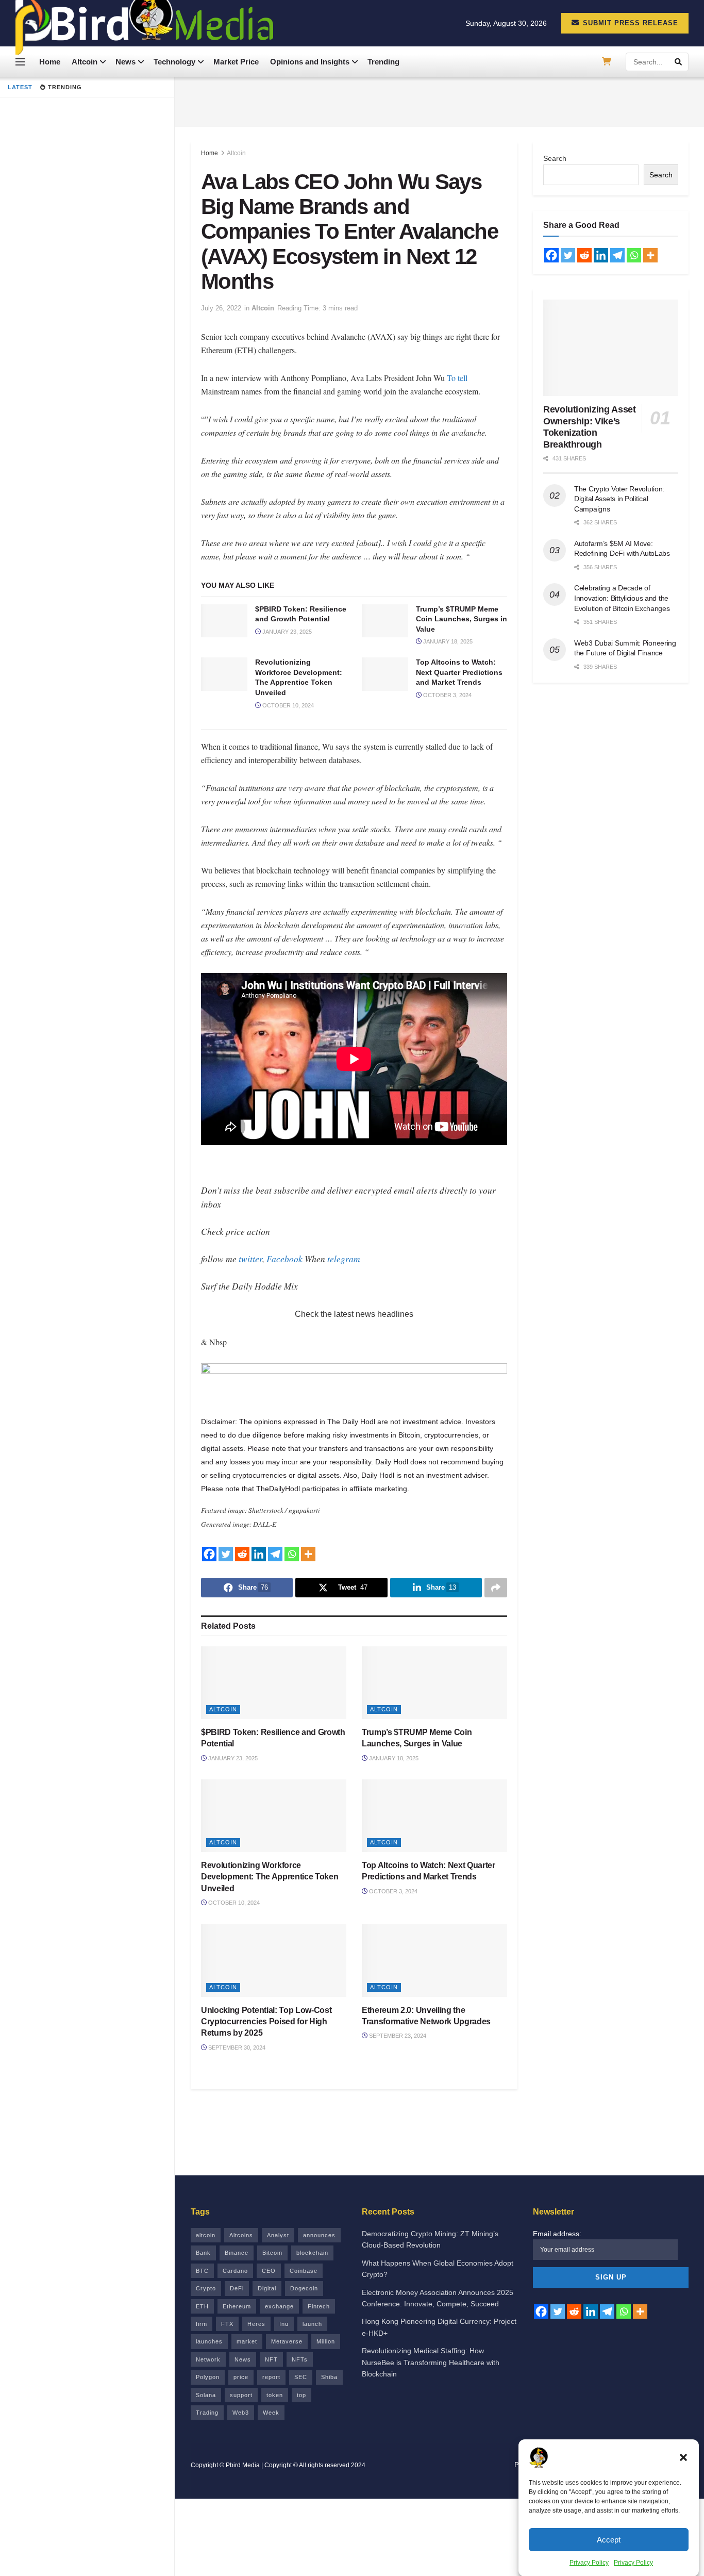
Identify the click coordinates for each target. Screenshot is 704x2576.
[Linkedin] (259, 1554)
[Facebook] (209, 1554)
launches (209, 2341)
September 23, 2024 (397, 2036)
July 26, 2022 (221, 308)
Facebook (284, 1259)
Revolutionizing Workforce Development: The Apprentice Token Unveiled (270, 1877)
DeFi (237, 2288)
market (247, 2341)
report (271, 2377)
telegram (344, 1259)
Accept (609, 2539)
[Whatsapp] (292, 1554)
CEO (269, 2271)
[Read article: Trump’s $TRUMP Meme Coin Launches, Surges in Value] (385, 621)
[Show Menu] (20, 62)
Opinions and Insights (310, 62)
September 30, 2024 (236, 2047)
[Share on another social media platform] (496, 1588)
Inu (284, 2324)
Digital (267, 2288)
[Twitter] (226, 1554)
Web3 (241, 2413)
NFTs (300, 2359)
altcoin (206, 2235)
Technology (174, 62)
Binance (237, 2253)
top (301, 2395)
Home (50, 62)
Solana (206, 2395)
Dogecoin (304, 2288)
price (241, 2377)
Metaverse (287, 2341)
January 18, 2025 (447, 641)
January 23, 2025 (286, 632)
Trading (207, 2413)
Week (271, 2413)
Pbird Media (243, 2465)
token (275, 2395)
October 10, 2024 (287, 705)
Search (555, 158)
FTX (227, 2324)
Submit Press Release (629, 23)
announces (319, 2235)
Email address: (557, 2234)
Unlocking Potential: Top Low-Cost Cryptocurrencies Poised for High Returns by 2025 (266, 2022)
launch (312, 2324)
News (125, 62)
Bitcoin (272, 2253)
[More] (308, 1554)
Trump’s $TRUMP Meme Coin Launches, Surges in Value (462, 619)
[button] (683, 2457)
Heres (256, 2324)
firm (202, 2324)
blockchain (312, 2253)
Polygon (208, 2377)
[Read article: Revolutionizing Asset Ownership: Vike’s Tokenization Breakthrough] (611, 348)
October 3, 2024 (447, 695)
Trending (383, 62)
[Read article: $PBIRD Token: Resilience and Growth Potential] (224, 621)
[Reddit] (242, 1554)
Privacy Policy (589, 2563)
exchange (279, 2306)
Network (208, 2359)
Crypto (206, 2288)
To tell (457, 378)
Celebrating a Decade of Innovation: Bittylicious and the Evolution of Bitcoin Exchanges (622, 598)
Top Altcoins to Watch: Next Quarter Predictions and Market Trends (459, 672)
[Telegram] (275, 1554)
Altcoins (241, 2235)
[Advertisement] (440, 101)
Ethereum (237, 2306)
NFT (271, 2359)
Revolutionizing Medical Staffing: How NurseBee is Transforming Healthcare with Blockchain (431, 2362)
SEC (301, 2377)
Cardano (235, 2271)
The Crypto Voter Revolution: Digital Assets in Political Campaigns (619, 499)
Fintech (319, 2306)
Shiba (329, 2377)
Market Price (236, 62)
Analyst (278, 2235)
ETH (202, 2306)
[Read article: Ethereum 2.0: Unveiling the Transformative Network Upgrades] (434, 1961)
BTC (202, 2271)
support (241, 2395)
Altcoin (85, 62)
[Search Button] (679, 62)
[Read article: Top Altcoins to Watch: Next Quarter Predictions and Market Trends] (385, 674)
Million (326, 2341)
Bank (203, 2253)
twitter (250, 1259)
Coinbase (304, 2271)
